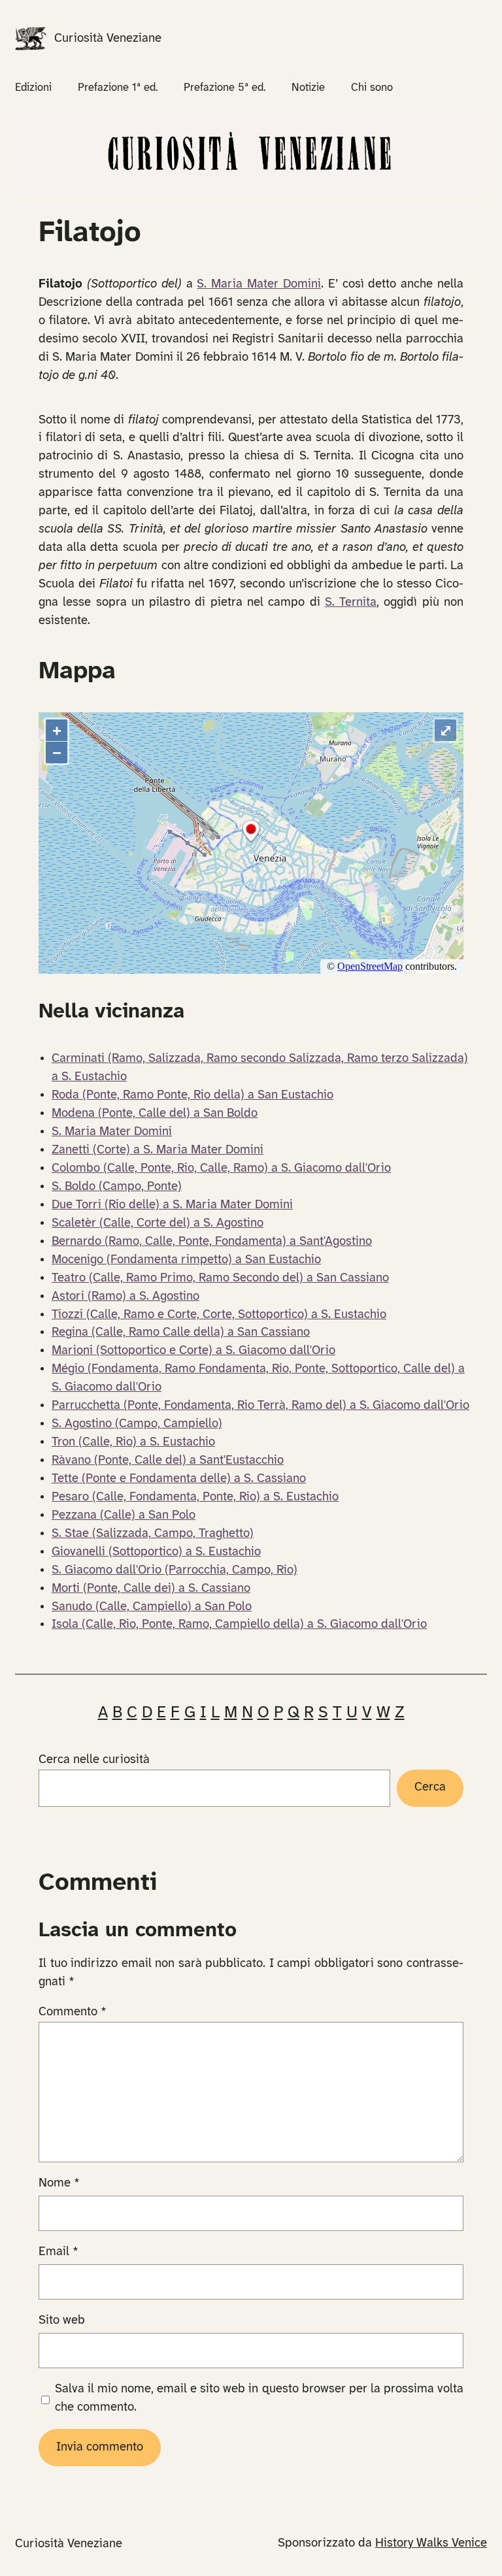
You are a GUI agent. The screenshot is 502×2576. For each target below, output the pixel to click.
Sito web (62, 2320)
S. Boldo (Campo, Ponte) (117, 1187)
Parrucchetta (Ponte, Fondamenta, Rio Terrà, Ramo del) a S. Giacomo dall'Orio (260, 1406)
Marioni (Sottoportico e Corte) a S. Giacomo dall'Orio (193, 1351)
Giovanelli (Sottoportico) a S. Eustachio (156, 1552)
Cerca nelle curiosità (94, 1760)
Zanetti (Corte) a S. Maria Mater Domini (158, 1150)
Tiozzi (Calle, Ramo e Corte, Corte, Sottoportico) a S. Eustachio (219, 1315)
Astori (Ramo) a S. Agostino (125, 1296)
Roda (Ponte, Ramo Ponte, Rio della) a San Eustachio (192, 1095)
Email (59, 2252)
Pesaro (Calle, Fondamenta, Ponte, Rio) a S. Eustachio (195, 1497)
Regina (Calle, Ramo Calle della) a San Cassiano (181, 1332)
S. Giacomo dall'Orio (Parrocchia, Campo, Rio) (175, 1570)
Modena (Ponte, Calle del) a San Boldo (155, 1114)
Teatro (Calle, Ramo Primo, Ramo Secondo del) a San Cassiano (220, 1278)
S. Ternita (351, 603)
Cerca (430, 1787)
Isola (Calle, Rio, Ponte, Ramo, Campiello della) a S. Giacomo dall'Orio (239, 1625)
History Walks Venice (431, 2543)
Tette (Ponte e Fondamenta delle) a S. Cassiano (179, 1479)
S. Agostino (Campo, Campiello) (137, 1424)
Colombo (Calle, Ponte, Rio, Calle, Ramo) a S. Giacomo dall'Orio (221, 1168)
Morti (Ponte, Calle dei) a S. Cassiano (151, 1589)
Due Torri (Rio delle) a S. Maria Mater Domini (172, 1205)
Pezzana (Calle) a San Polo (124, 1515)
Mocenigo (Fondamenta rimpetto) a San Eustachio (186, 1260)
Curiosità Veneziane (108, 39)
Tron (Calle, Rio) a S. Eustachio (133, 1442)
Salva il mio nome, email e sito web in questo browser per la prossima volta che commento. (259, 2398)
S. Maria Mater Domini (259, 284)
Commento (73, 2012)
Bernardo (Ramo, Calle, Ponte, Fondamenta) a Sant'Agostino (212, 1242)
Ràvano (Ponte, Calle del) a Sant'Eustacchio (168, 1461)
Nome (59, 2183)
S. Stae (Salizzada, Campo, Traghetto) (153, 1534)
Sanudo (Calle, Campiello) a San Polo (152, 1607)
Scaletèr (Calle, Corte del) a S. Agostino (158, 1223)
